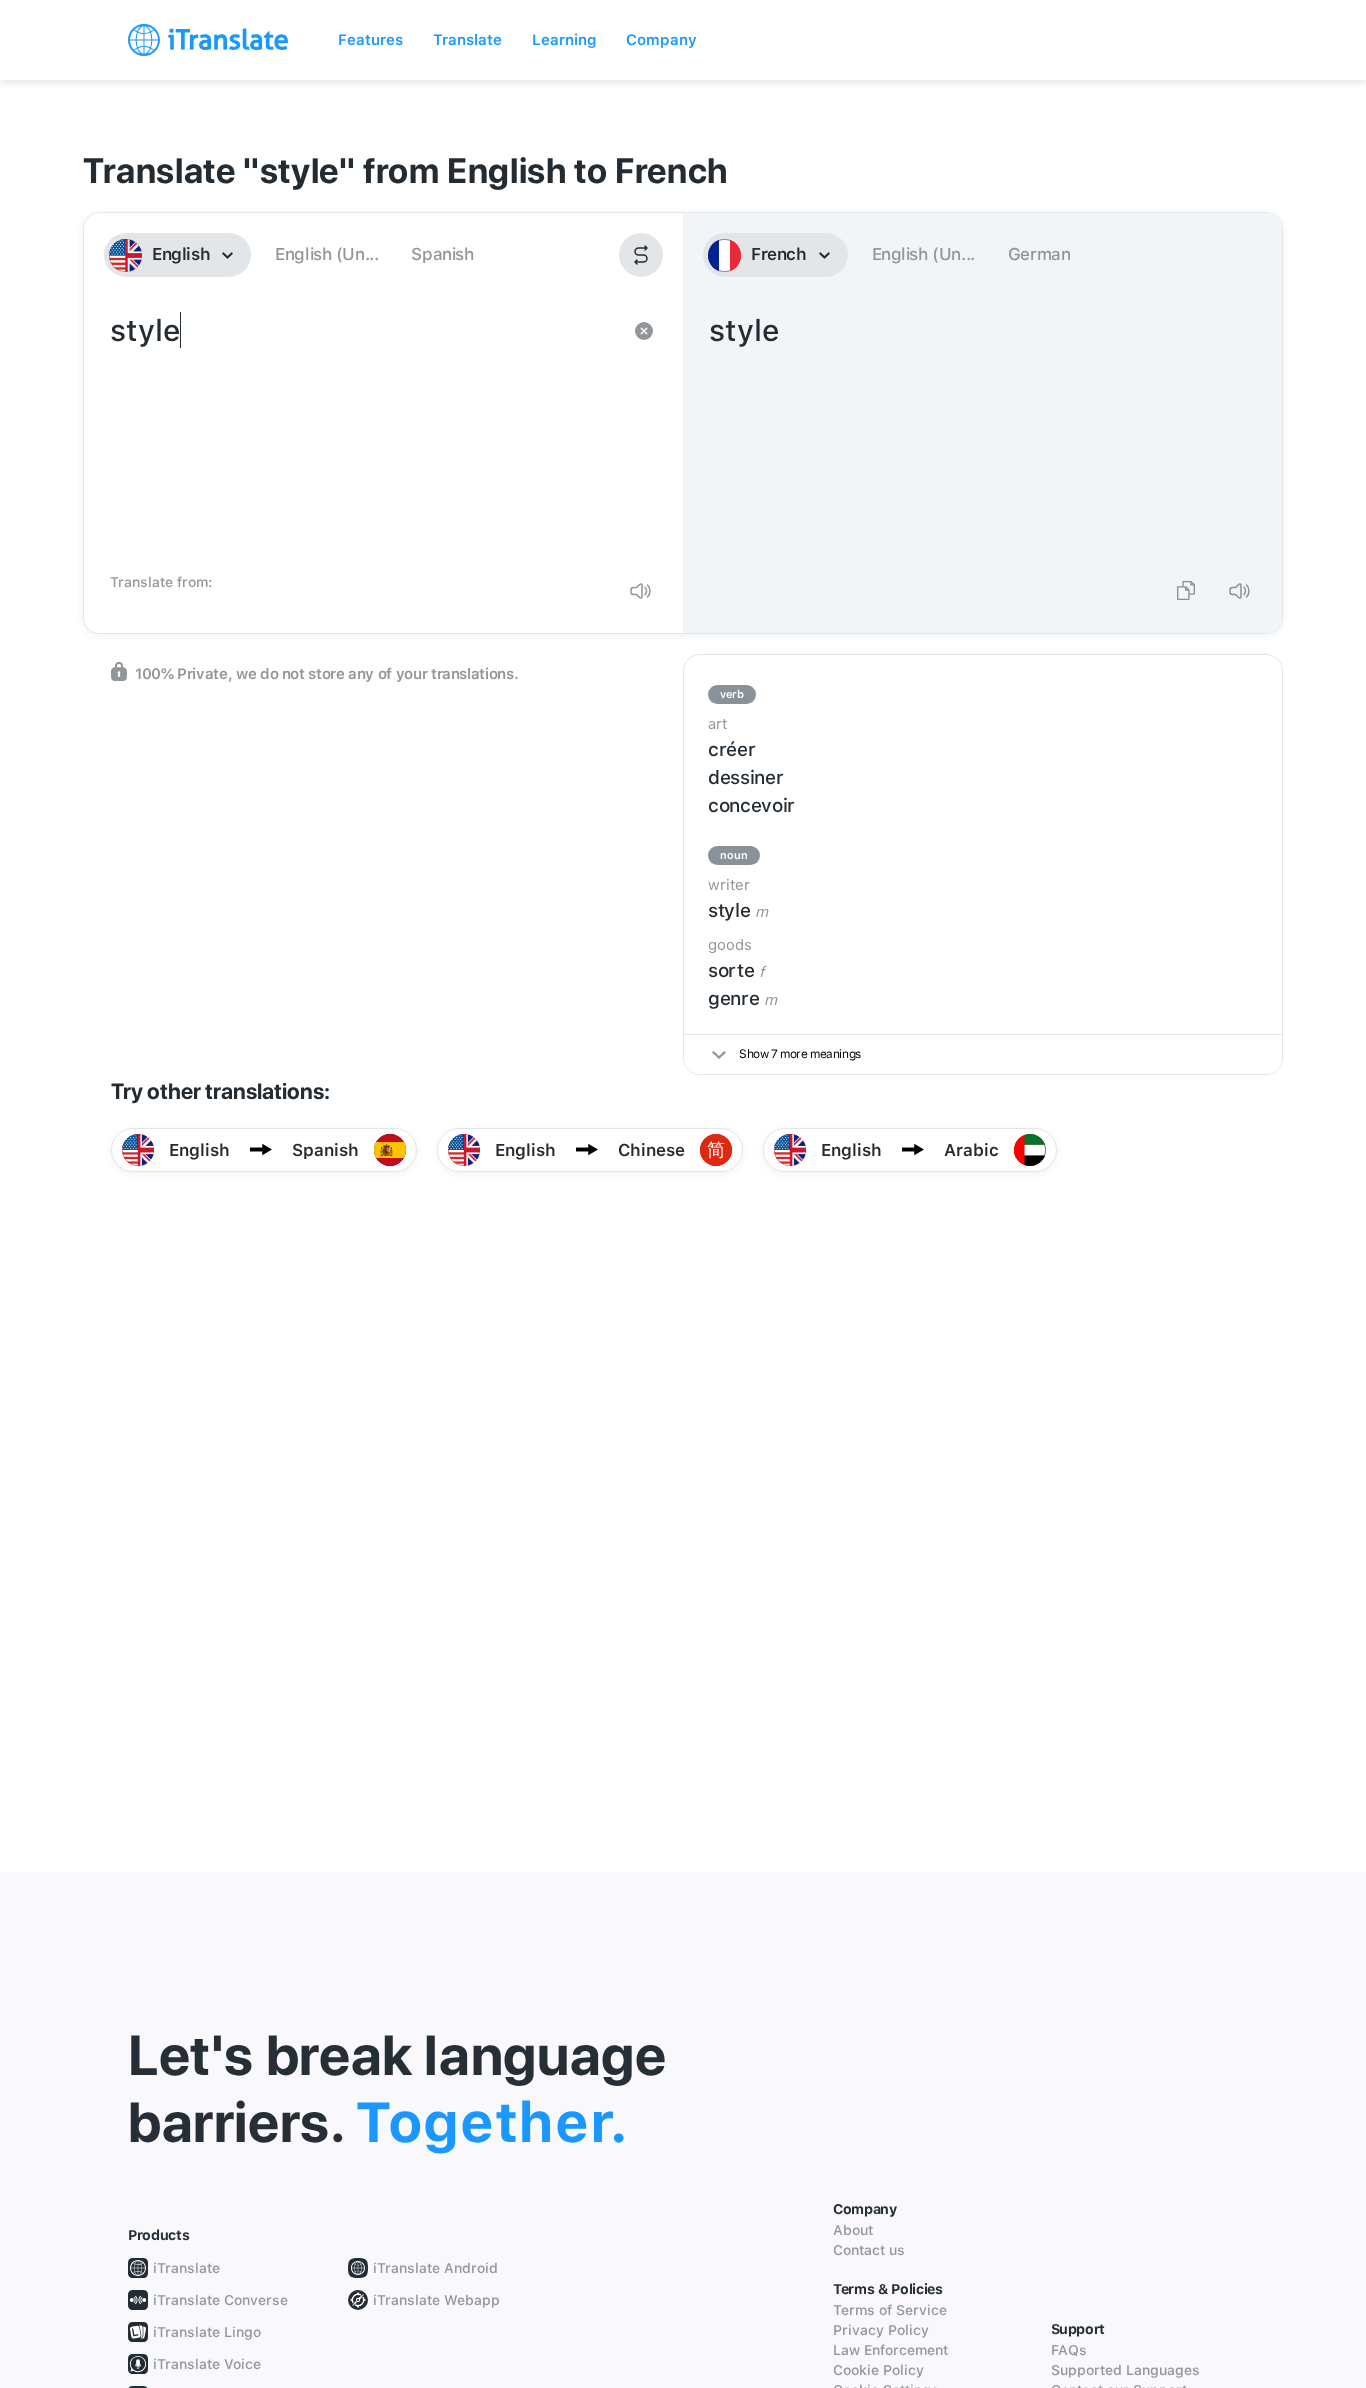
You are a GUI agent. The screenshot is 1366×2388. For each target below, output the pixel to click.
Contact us (869, 2250)
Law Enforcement (890, 2350)
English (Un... (326, 254)
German (1039, 254)
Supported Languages (1125, 2370)
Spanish (442, 254)
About (853, 2230)
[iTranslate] (208, 40)
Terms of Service (890, 2310)
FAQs (1069, 2350)
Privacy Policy (881, 2330)
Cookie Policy (878, 2370)
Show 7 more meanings (800, 1054)
